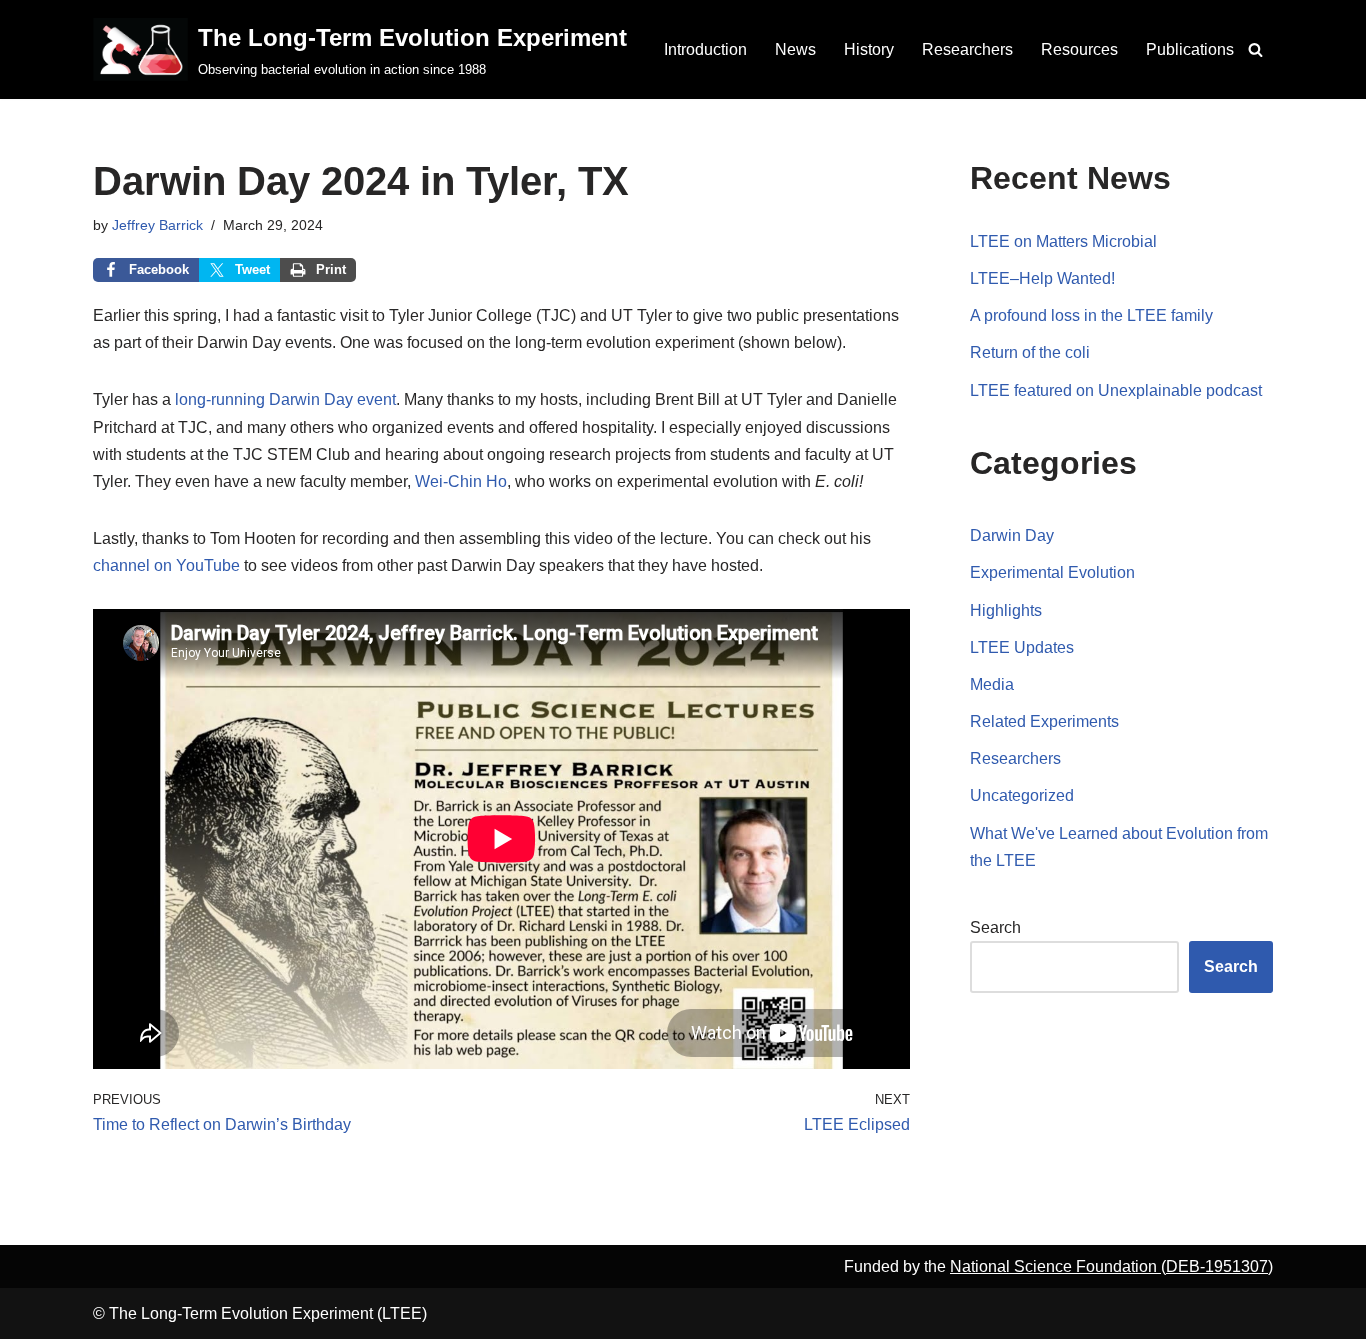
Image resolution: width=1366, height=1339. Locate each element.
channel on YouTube (166, 565)
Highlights (1006, 610)
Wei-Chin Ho (461, 481)
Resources (1079, 49)
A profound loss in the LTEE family (1091, 315)
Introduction (705, 49)
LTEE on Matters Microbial (1063, 241)
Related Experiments (1044, 721)
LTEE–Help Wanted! (1042, 278)
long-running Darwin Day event (285, 399)
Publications (1190, 49)
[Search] (1255, 49)
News (795, 49)
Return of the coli (1030, 352)
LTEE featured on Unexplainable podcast (1116, 390)
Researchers (967, 49)
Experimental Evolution (1052, 572)
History (869, 49)
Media (992, 684)
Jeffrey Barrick (157, 225)
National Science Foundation (1055, 1266)
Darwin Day (1012, 535)
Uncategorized (1022, 795)
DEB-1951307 (1217, 1266)
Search (995, 927)
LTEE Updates (1022, 647)
